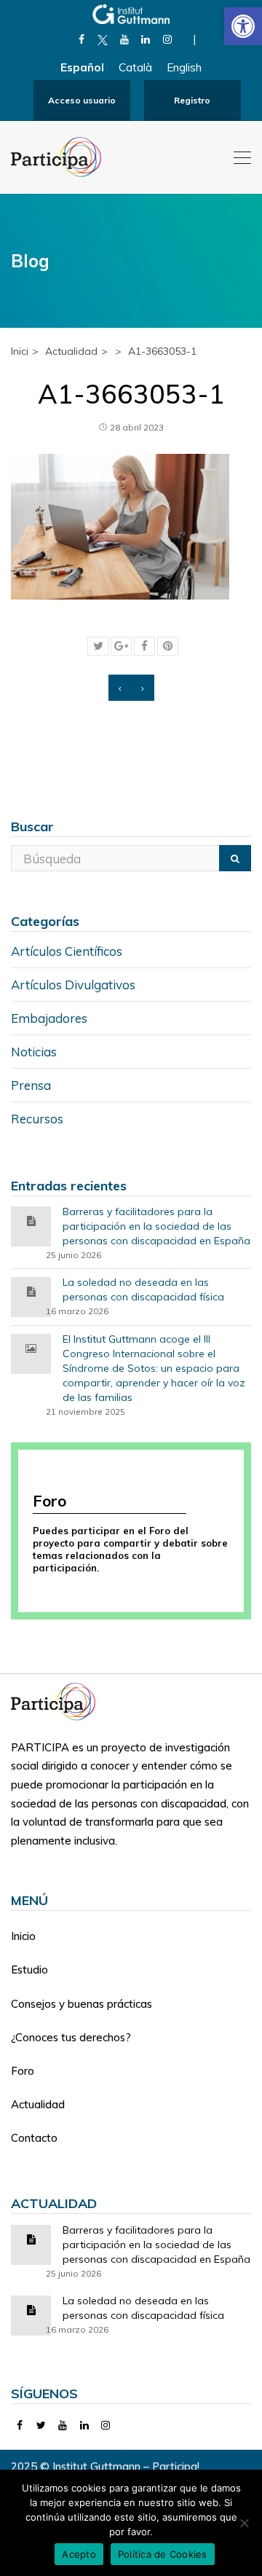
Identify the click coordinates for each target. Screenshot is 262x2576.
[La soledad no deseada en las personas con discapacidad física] (31, 1291)
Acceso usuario (82, 100)
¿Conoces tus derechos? (71, 2037)
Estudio (29, 1970)
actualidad (71, 351)
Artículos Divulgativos (73, 985)
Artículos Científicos (67, 951)
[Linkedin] (146, 39)
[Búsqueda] (235, 858)
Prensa (31, 1085)
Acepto (79, 2554)
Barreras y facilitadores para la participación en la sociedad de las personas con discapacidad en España (156, 1226)
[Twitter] (42, 2425)
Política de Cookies (163, 2554)
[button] (243, 26)
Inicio (23, 1936)
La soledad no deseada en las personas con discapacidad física (143, 1289)
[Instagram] (167, 39)
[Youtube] (124, 39)
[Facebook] (81, 39)
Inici (20, 351)
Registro (192, 100)
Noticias (34, 1052)
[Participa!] (57, 1701)
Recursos (37, 1119)
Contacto (34, 2138)
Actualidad (38, 2104)
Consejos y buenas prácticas (82, 2004)
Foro (23, 2071)
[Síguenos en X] (103, 39)
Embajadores (49, 1018)
